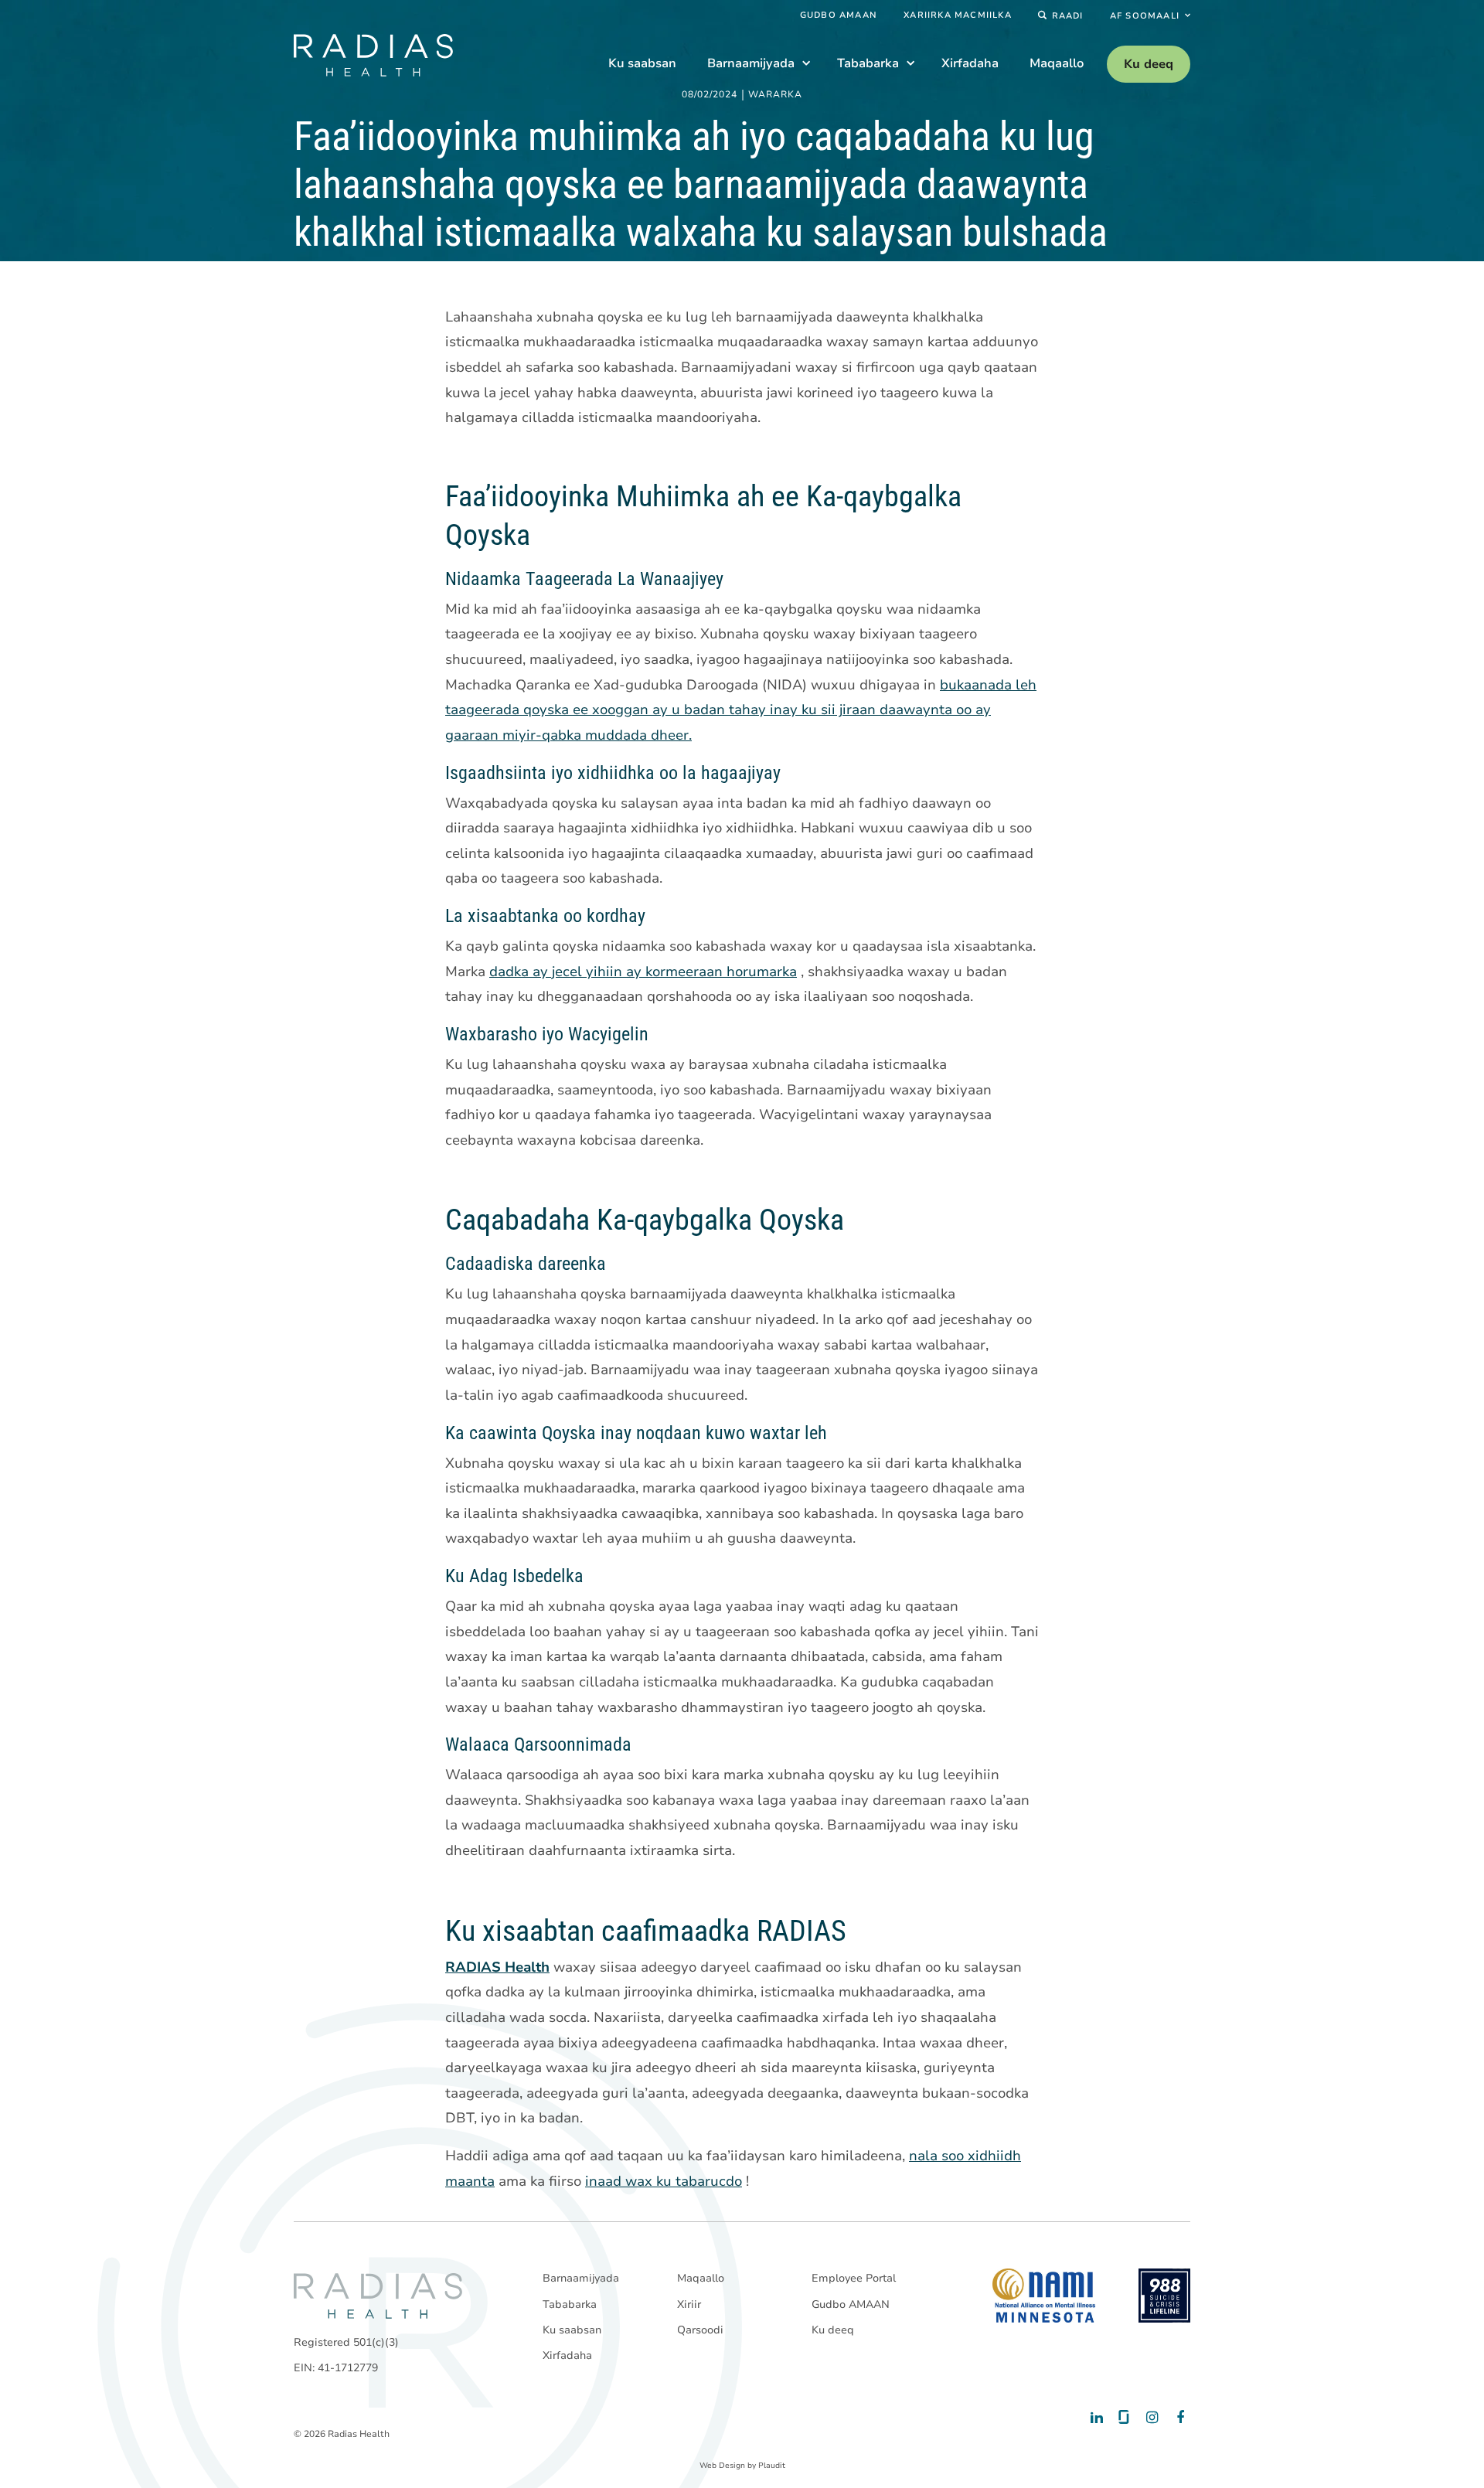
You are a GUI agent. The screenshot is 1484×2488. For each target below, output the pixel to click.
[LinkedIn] (1096, 2418)
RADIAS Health (497, 1967)
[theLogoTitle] (373, 55)
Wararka (775, 95)
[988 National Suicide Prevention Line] (1164, 2296)
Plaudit (772, 2466)
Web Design (722, 2466)
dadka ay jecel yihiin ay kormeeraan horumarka (643, 972)
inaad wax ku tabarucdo (664, 2181)
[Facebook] (1177, 2418)
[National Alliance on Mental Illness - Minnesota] (1044, 2296)
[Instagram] (1150, 2418)
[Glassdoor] (1123, 2418)
